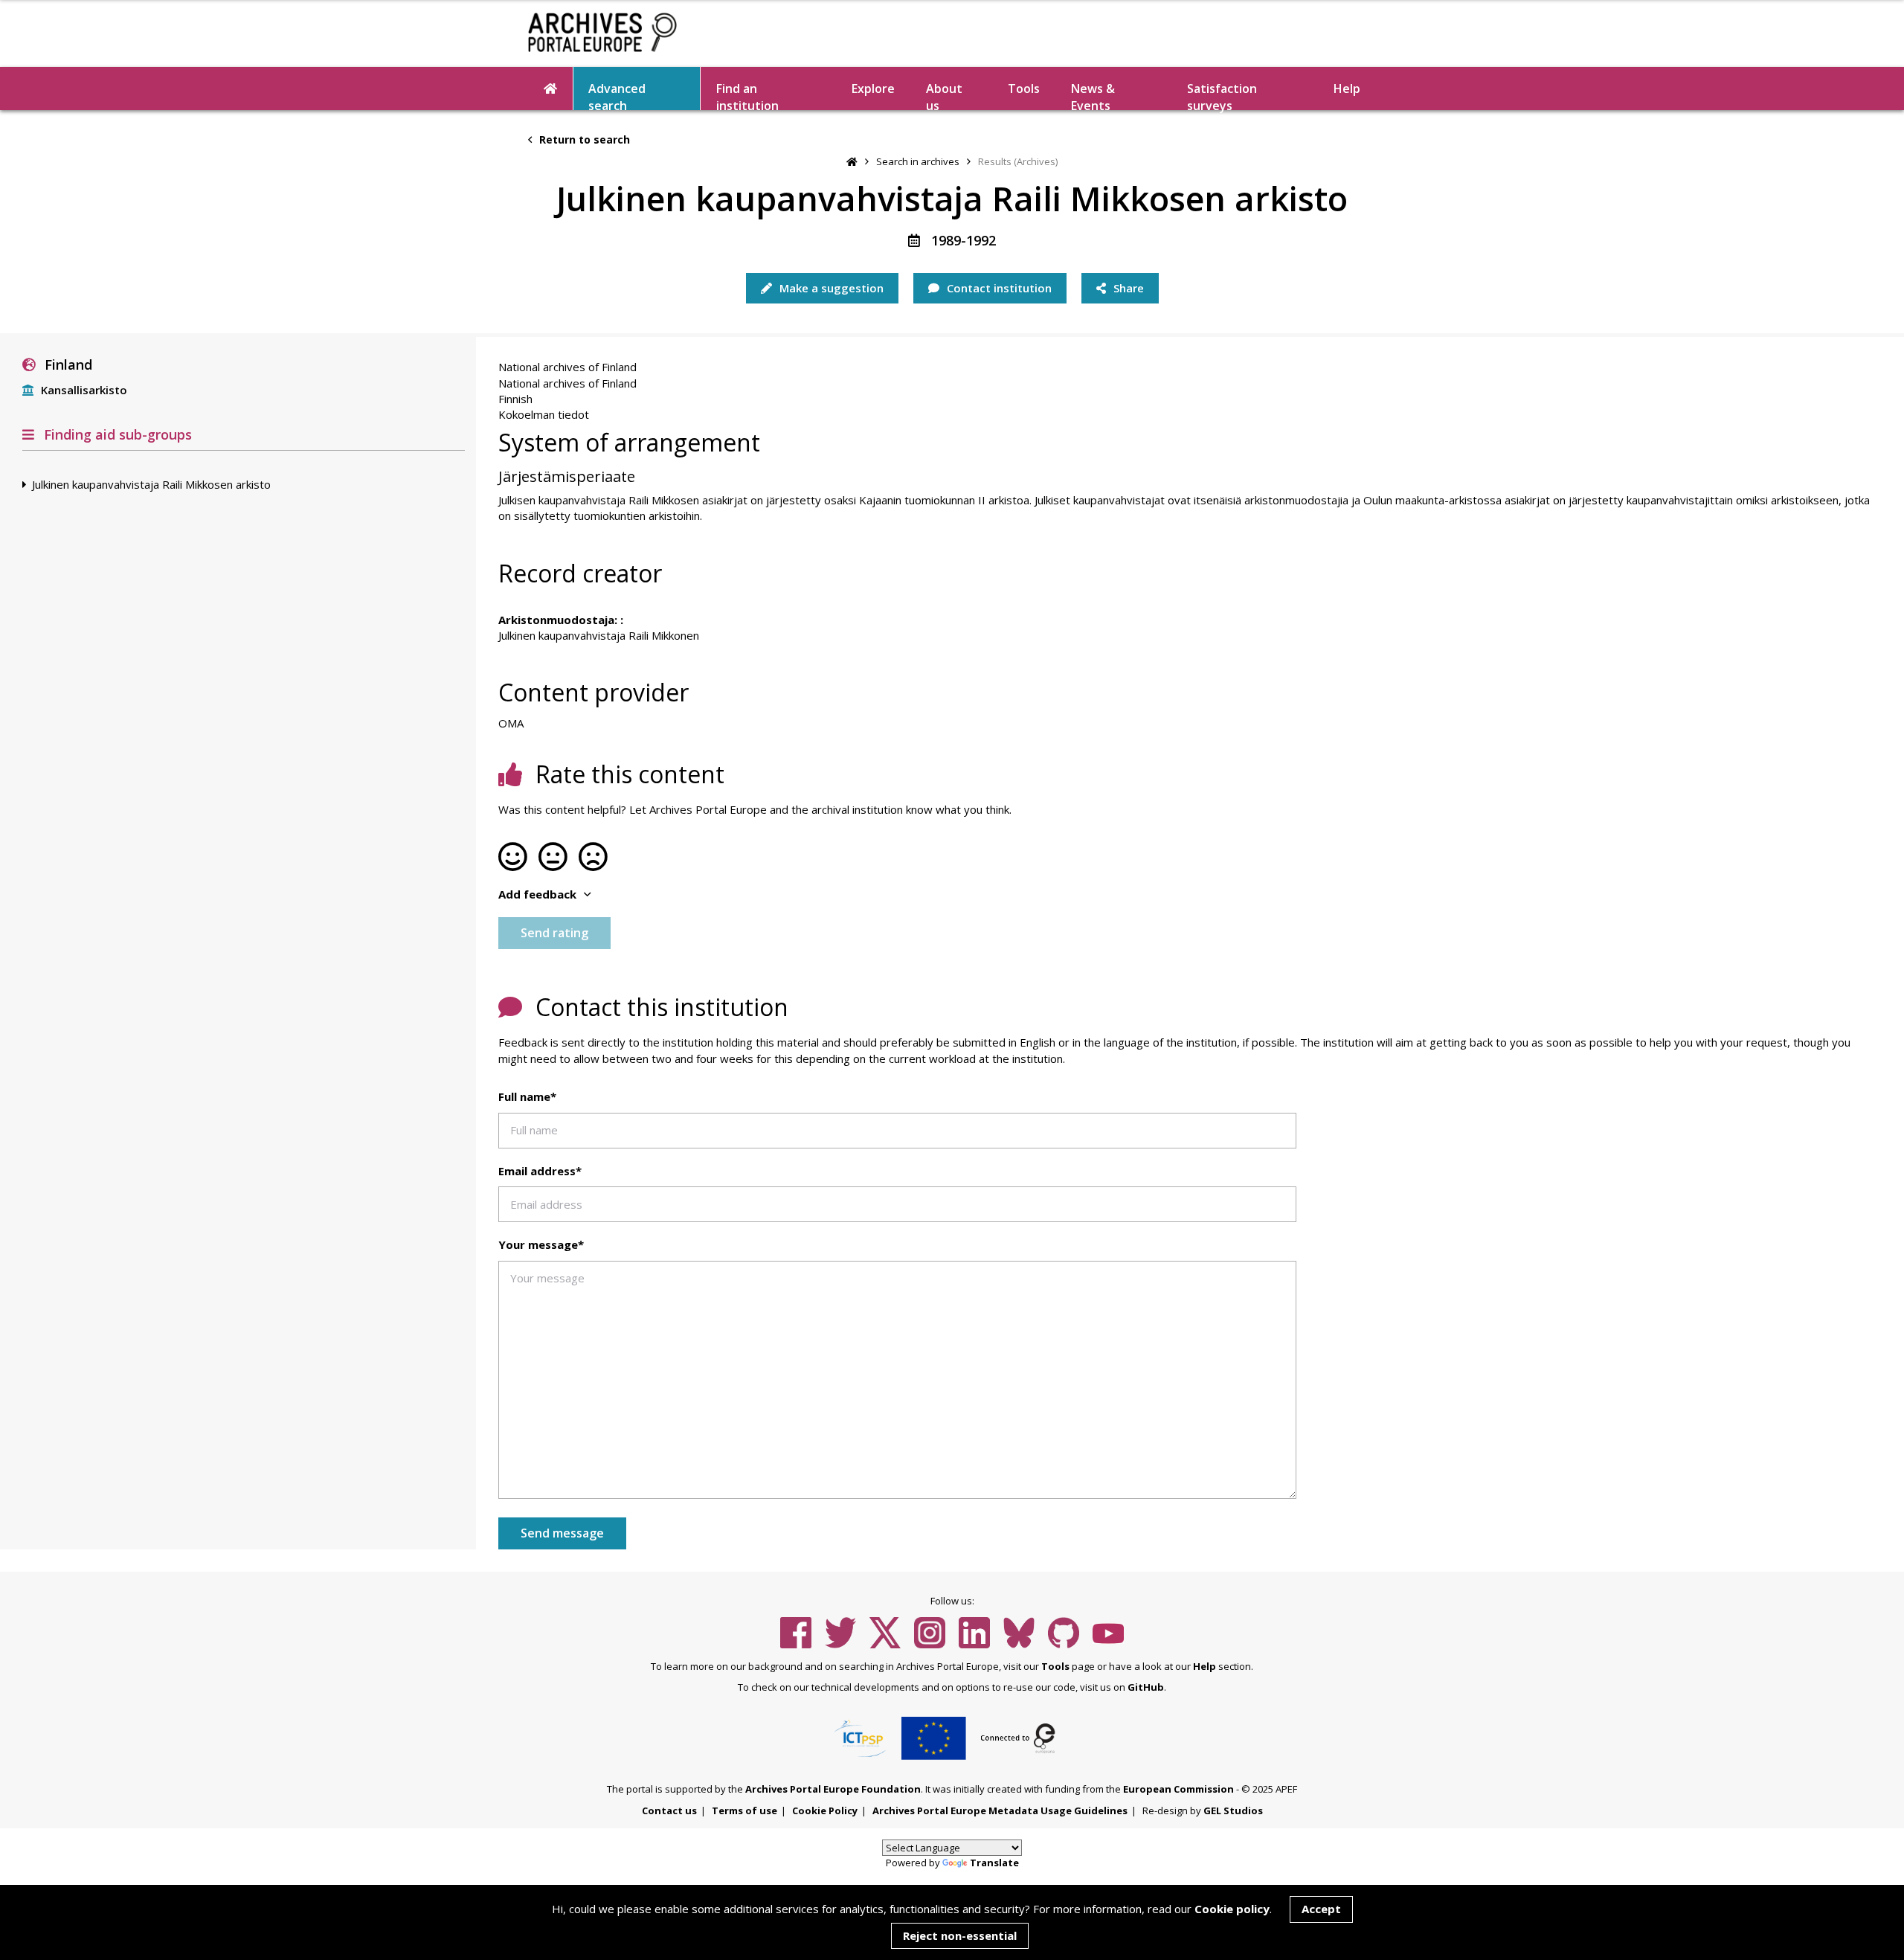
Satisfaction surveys (1222, 95)
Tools (1024, 89)
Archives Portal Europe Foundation (833, 1789)
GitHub (1146, 1687)
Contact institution (998, 288)
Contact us (669, 1810)
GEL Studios (1233, 1810)
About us (944, 95)
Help (1205, 1666)
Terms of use (744, 1810)
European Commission (1178, 1789)
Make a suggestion (830, 288)
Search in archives (918, 161)
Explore (873, 89)
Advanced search (617, 95)
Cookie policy (1232, 1909)
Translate (994, 1863)
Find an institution (747, 95)
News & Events (1093, 95)
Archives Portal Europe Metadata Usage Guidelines (1000, 1810)
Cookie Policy (825, 1810)
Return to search (583, 139)
